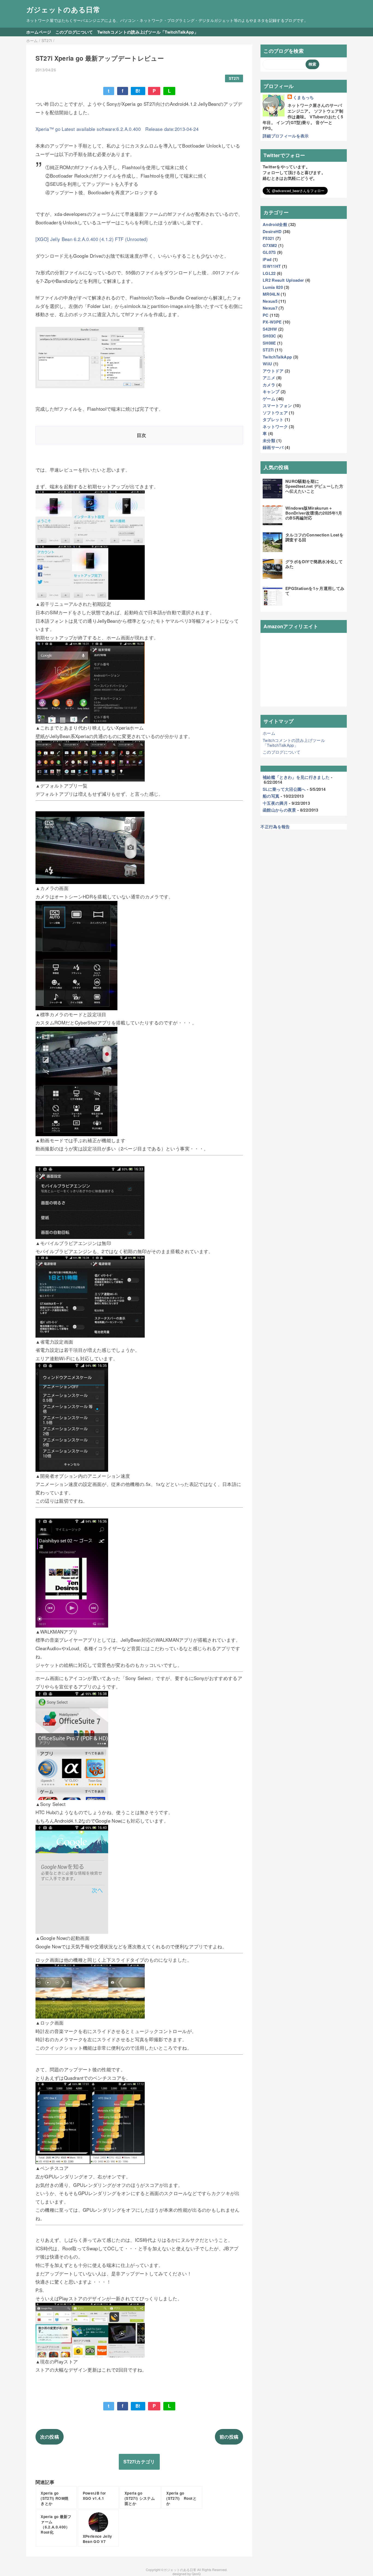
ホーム (269, 733)
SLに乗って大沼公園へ (284, 789)
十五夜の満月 (275, 803)
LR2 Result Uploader (283, 280)
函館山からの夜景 (279, 810)
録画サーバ (273, 447)
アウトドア (273, 371)
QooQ (196, 2574)
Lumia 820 (273, 287)
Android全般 (275, 224)
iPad (267, 259)
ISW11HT (272, 266)
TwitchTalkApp (277, 357)
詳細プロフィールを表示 (286, 136)
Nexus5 (270, 301)
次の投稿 (50, 2437)
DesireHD (272, 231)
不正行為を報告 (275, 827)
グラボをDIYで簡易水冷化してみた (314, 564)
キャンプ (271, 392)
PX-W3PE (272, 322)
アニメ (269, 378)
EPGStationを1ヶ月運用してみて (315, 591)
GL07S (269, 252)
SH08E (269, 343)
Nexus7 (270, 308)
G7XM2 (270, 245)
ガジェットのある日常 (63, 9)
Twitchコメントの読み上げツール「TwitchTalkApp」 (148, 32)
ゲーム (269, 399)
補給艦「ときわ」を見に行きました (296, 777)
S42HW (270, 329)
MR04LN (271, 294)
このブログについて (74, 32)
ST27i (234, 78)
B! (138, 91)
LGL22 (269, 273)
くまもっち (304, 97)
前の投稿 (229, 2437)
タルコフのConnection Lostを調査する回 (314, 537)
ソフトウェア (275, 413)
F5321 (269, 238)
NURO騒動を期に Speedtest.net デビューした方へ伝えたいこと (314, 486)
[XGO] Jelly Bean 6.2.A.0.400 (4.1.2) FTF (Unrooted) (92, 239)
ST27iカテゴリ (139, 2462)
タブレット (273, 419)
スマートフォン (277, 406)
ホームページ (39, 32)
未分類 (269, 440)
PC (266, 315)
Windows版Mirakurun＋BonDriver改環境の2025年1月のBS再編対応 (314, 513)
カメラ (269, 385)
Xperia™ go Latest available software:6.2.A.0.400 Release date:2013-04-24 (117, 129)
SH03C (270, 336)
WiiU (267, 364)
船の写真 (271, 796)
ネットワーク (275, 427)
